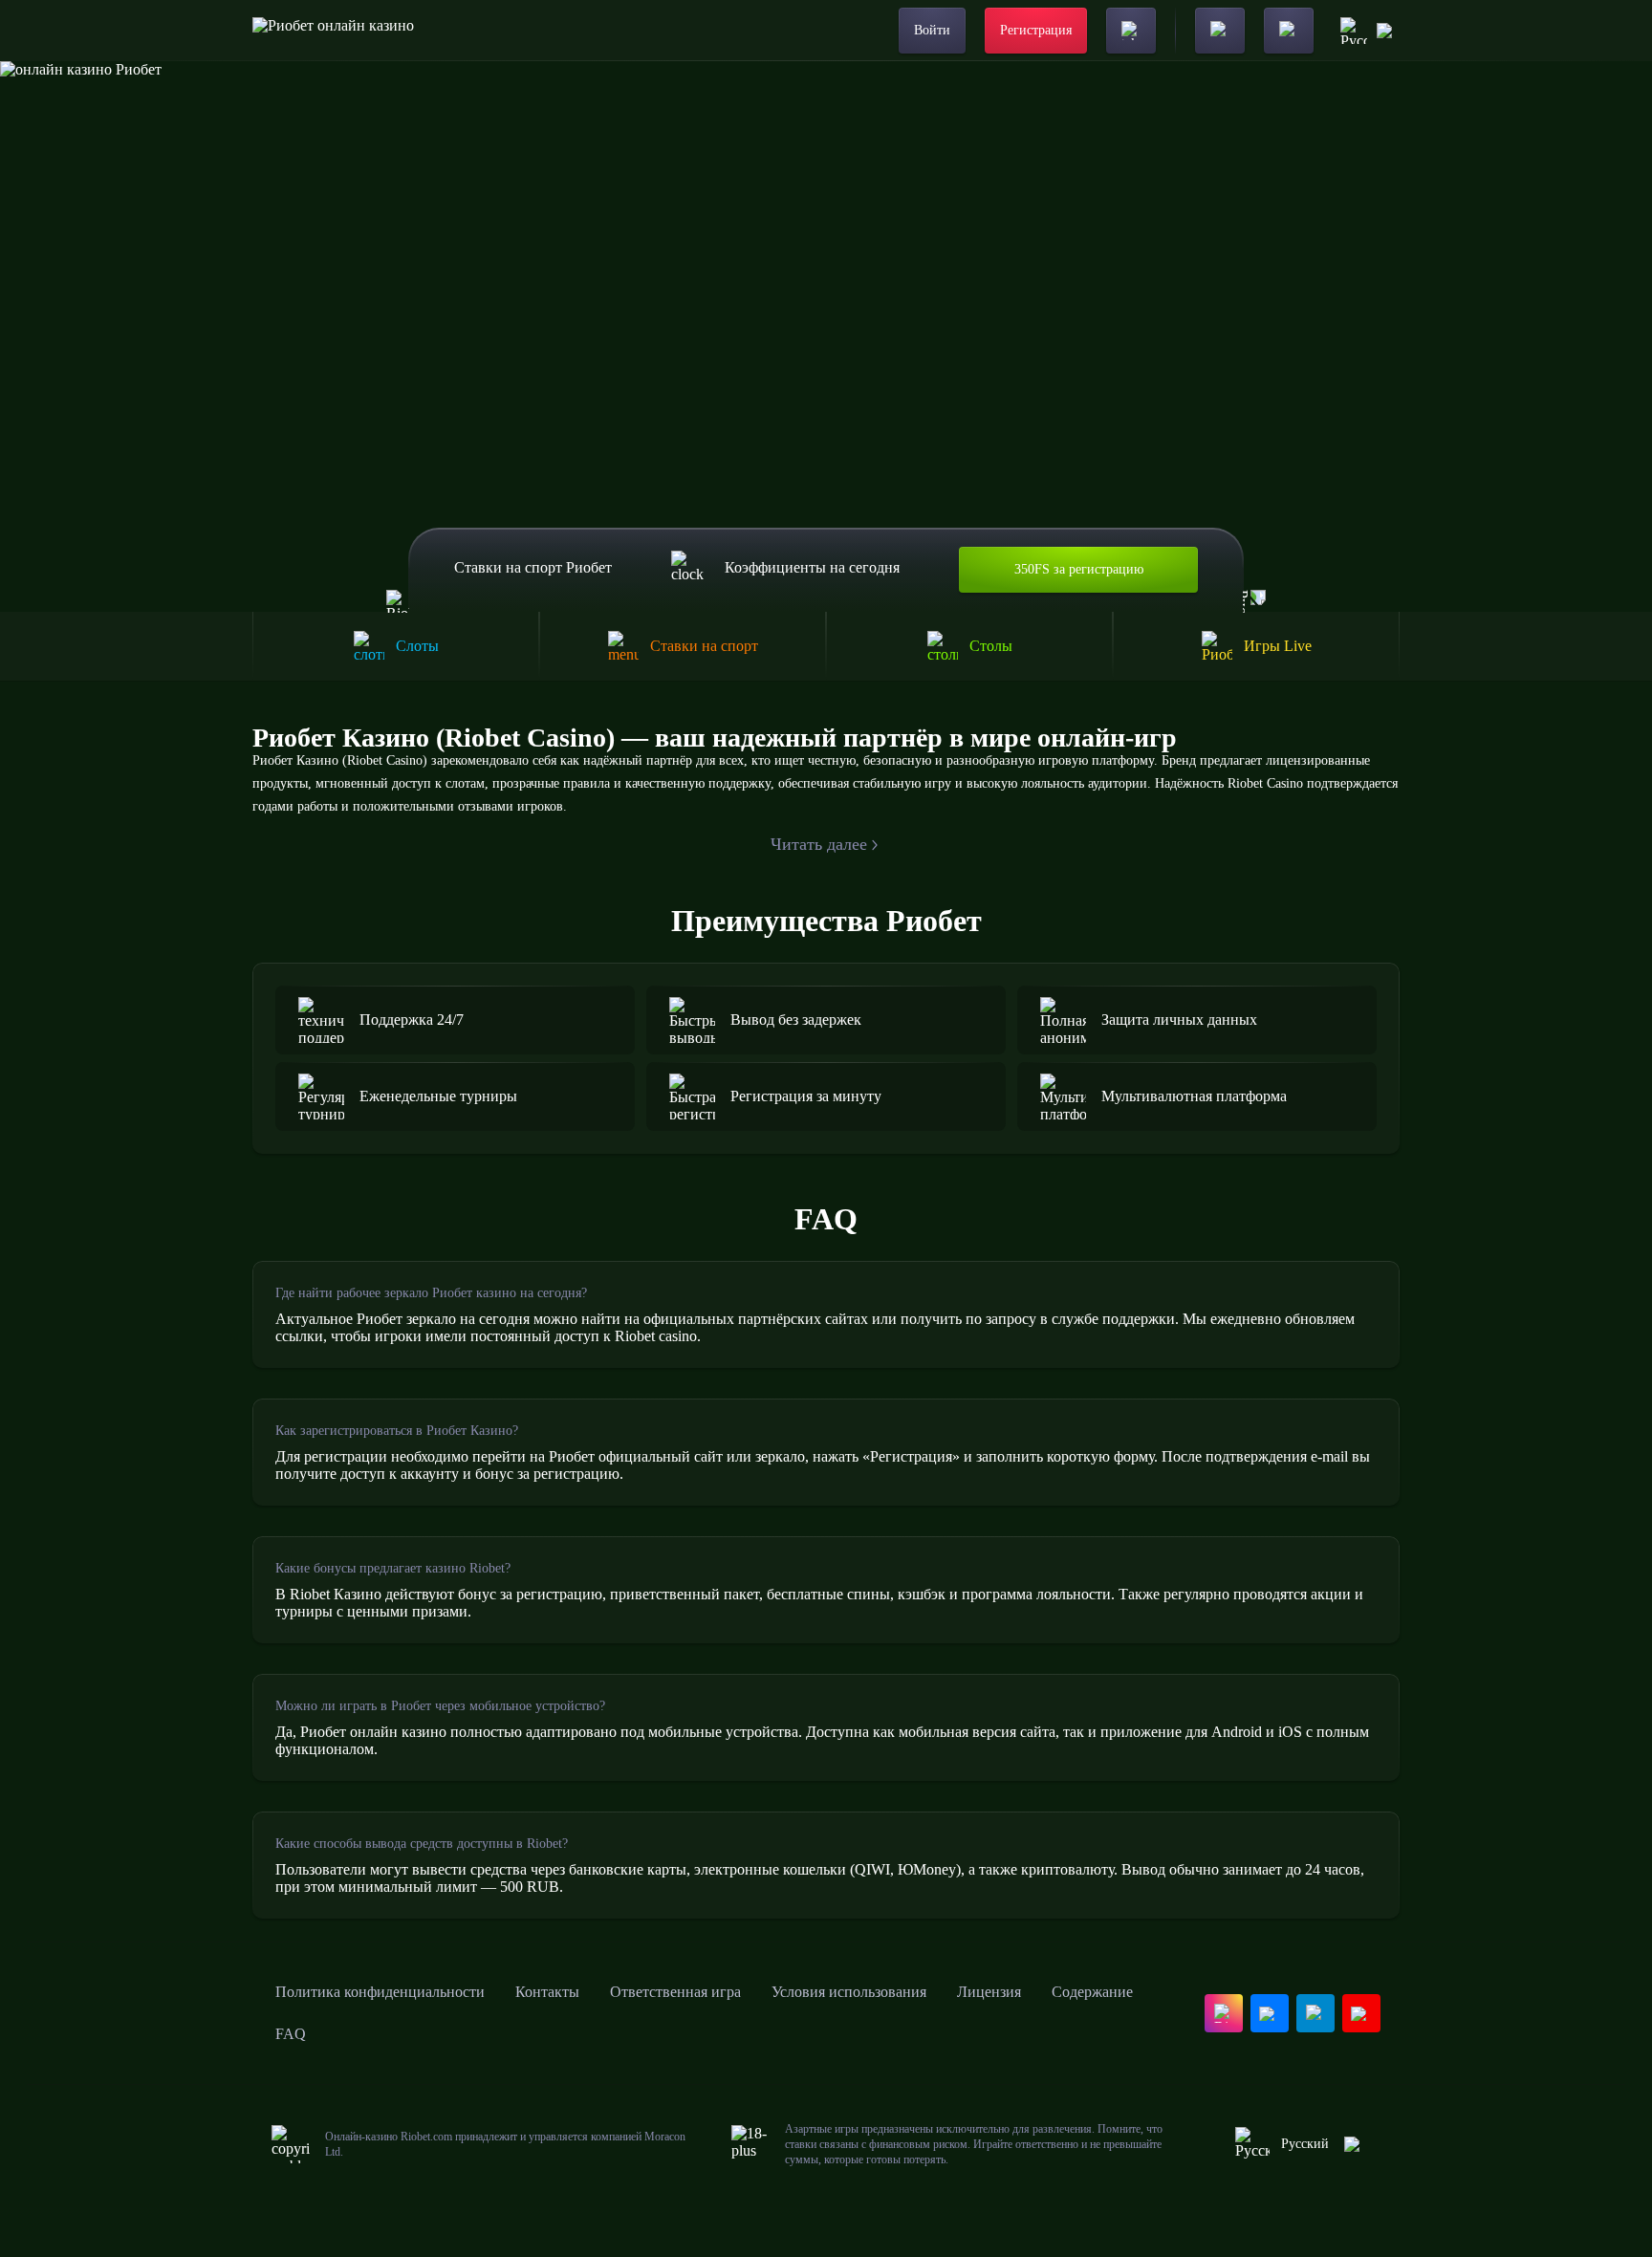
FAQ (291, 2034)
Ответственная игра (675, 1992)
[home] (333, 31)
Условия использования (849, 1992)
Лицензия (989, 1992)
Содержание (1092, 1992)
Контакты (547, 1992)
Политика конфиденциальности (380, 1992)
